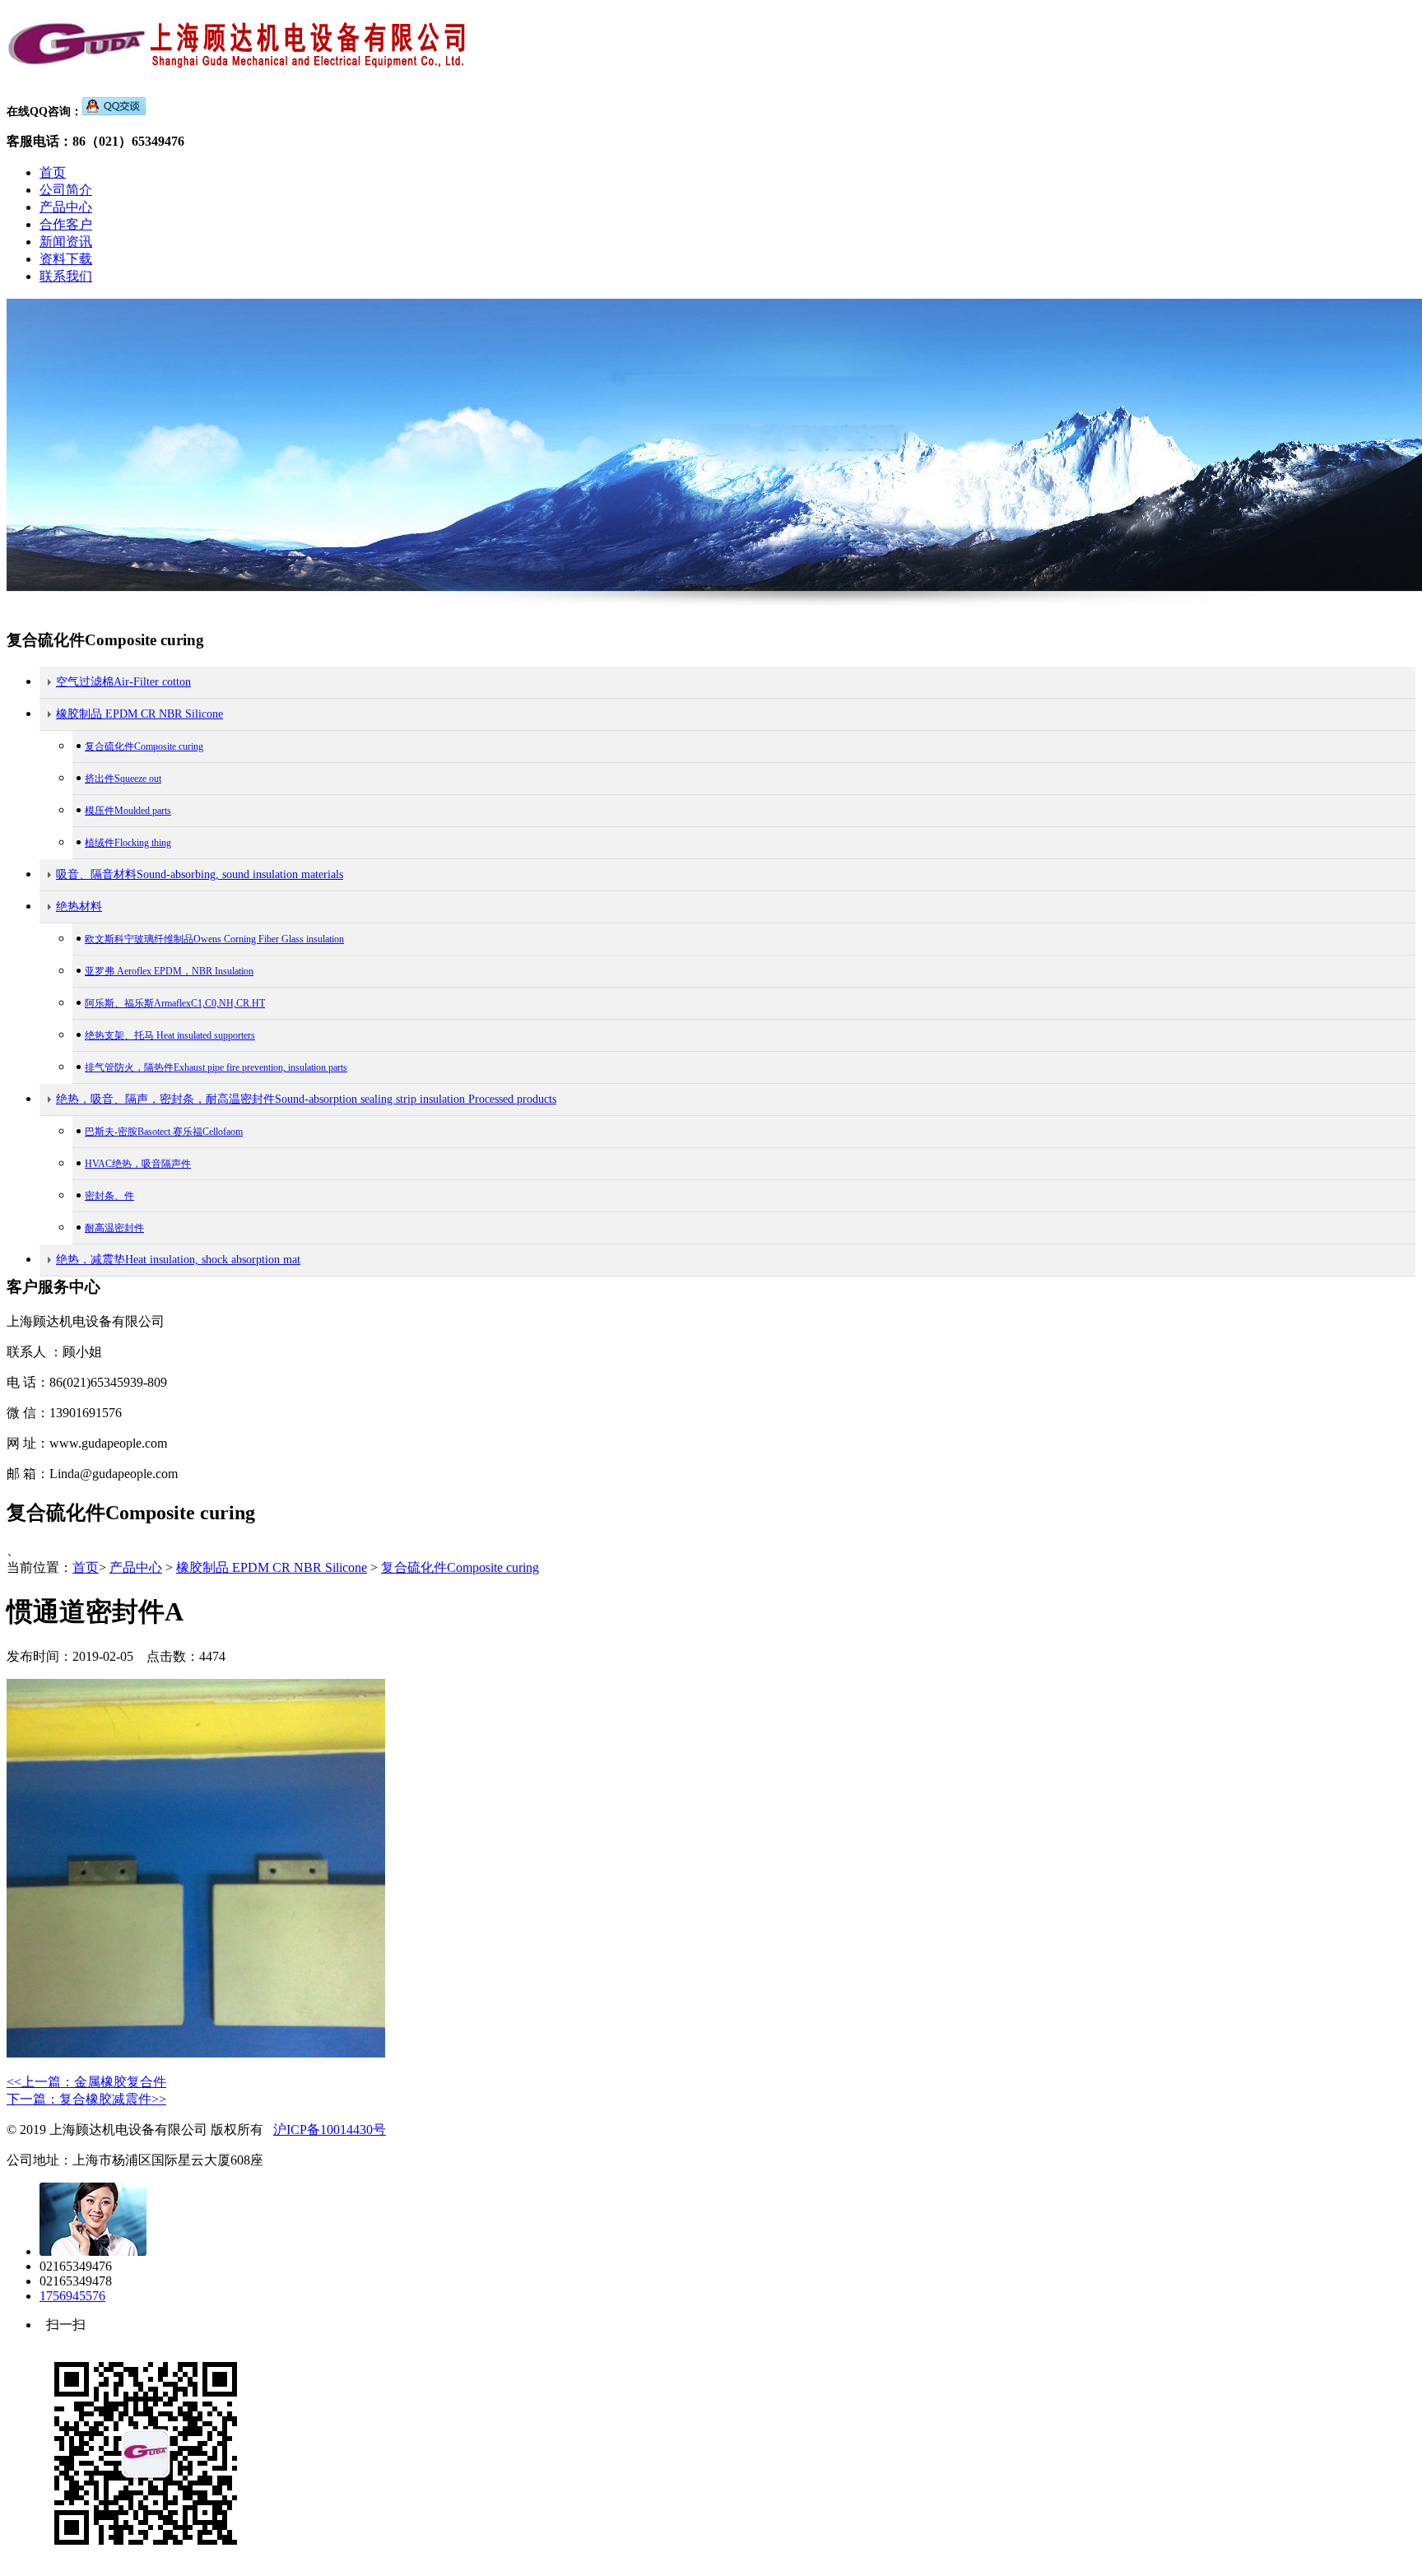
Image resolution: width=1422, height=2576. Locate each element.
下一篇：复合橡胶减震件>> (86, 2099)
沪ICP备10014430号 (330, 2130)
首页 (53, 172)
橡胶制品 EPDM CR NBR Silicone (139, 714)
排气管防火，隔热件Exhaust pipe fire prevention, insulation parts (216, 1067)
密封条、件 (109, 1196)
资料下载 (66, 259)
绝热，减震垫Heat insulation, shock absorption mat (178, 1260)
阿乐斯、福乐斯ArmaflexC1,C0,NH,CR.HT (175, 1003)
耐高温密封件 (114, 1228)
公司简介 (66, 190)
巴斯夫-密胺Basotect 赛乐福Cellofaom (164, 1132)
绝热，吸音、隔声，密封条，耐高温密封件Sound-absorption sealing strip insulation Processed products (306, 1099)
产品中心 (66, 207)
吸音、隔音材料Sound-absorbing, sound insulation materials (200, 874)
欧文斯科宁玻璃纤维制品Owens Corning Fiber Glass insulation (214, 939)
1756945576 (72, 2296)
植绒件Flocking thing (128, 843)
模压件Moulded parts (128, 811)
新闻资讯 (66, 242)
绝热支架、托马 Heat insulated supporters (170, 1035)
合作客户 (66, 224)
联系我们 (66, 276)
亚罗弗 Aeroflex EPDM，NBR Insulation (169, 971)
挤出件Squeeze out (123, 779)
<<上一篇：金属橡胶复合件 (86, 2082)
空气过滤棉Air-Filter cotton (123, 682)
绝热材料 (79, 907)
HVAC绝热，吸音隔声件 (138, 1164)
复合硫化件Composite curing (144, 746)
